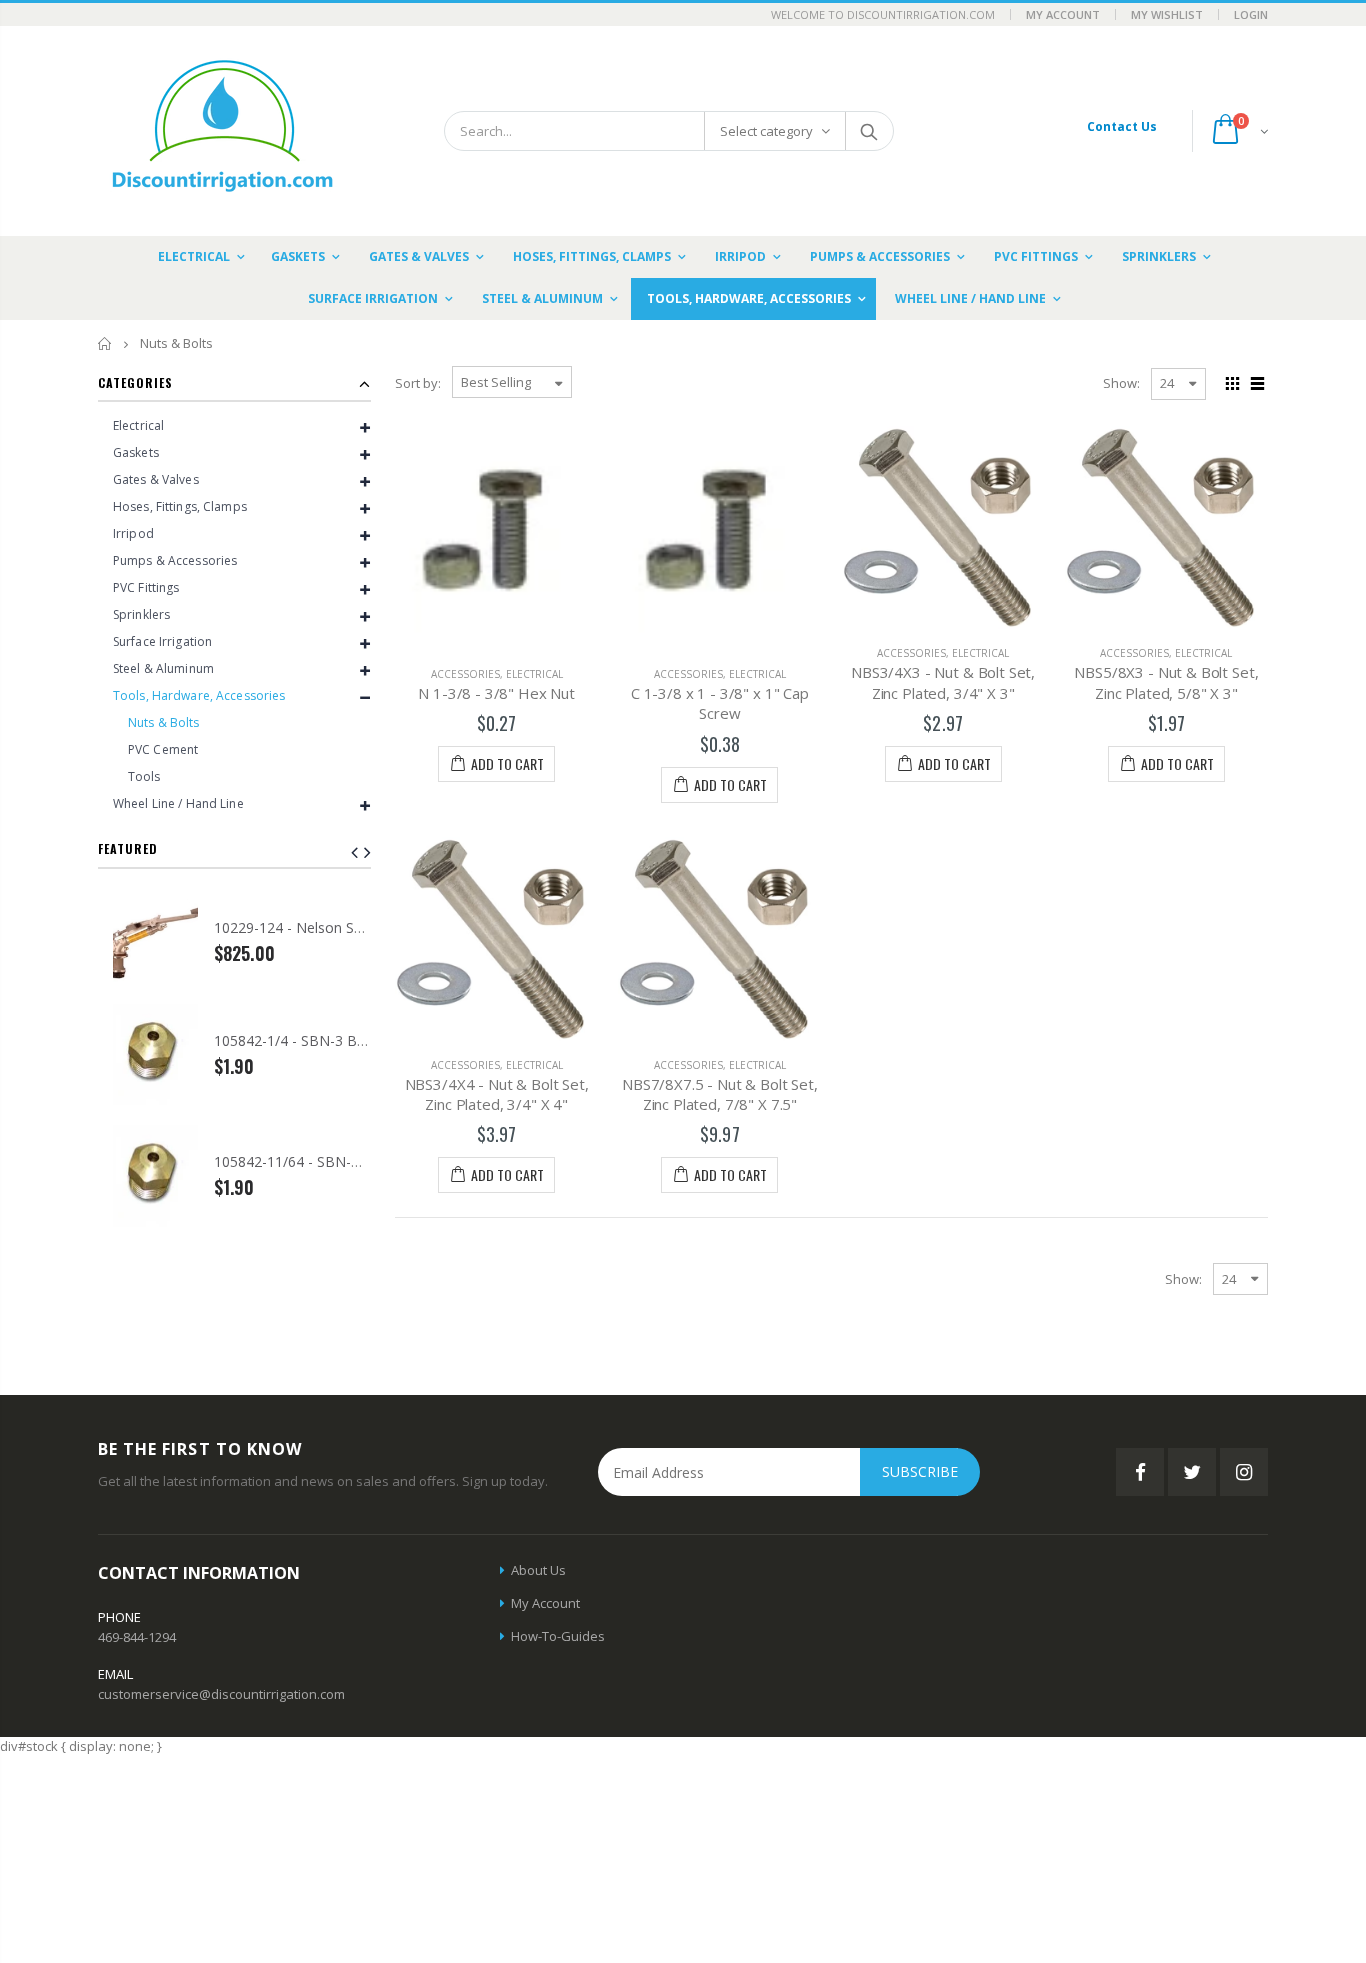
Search (868, 131)
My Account (1063, 14)
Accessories (465, 674)
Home (105, 343)
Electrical (534, 674)
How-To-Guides (558, 1636)
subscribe (920, 1471)
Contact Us (1122, 126)
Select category (766, 131)
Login (1251, 14)
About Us (538, 1570)
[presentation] (367, 852)
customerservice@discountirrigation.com (221, 1694)
